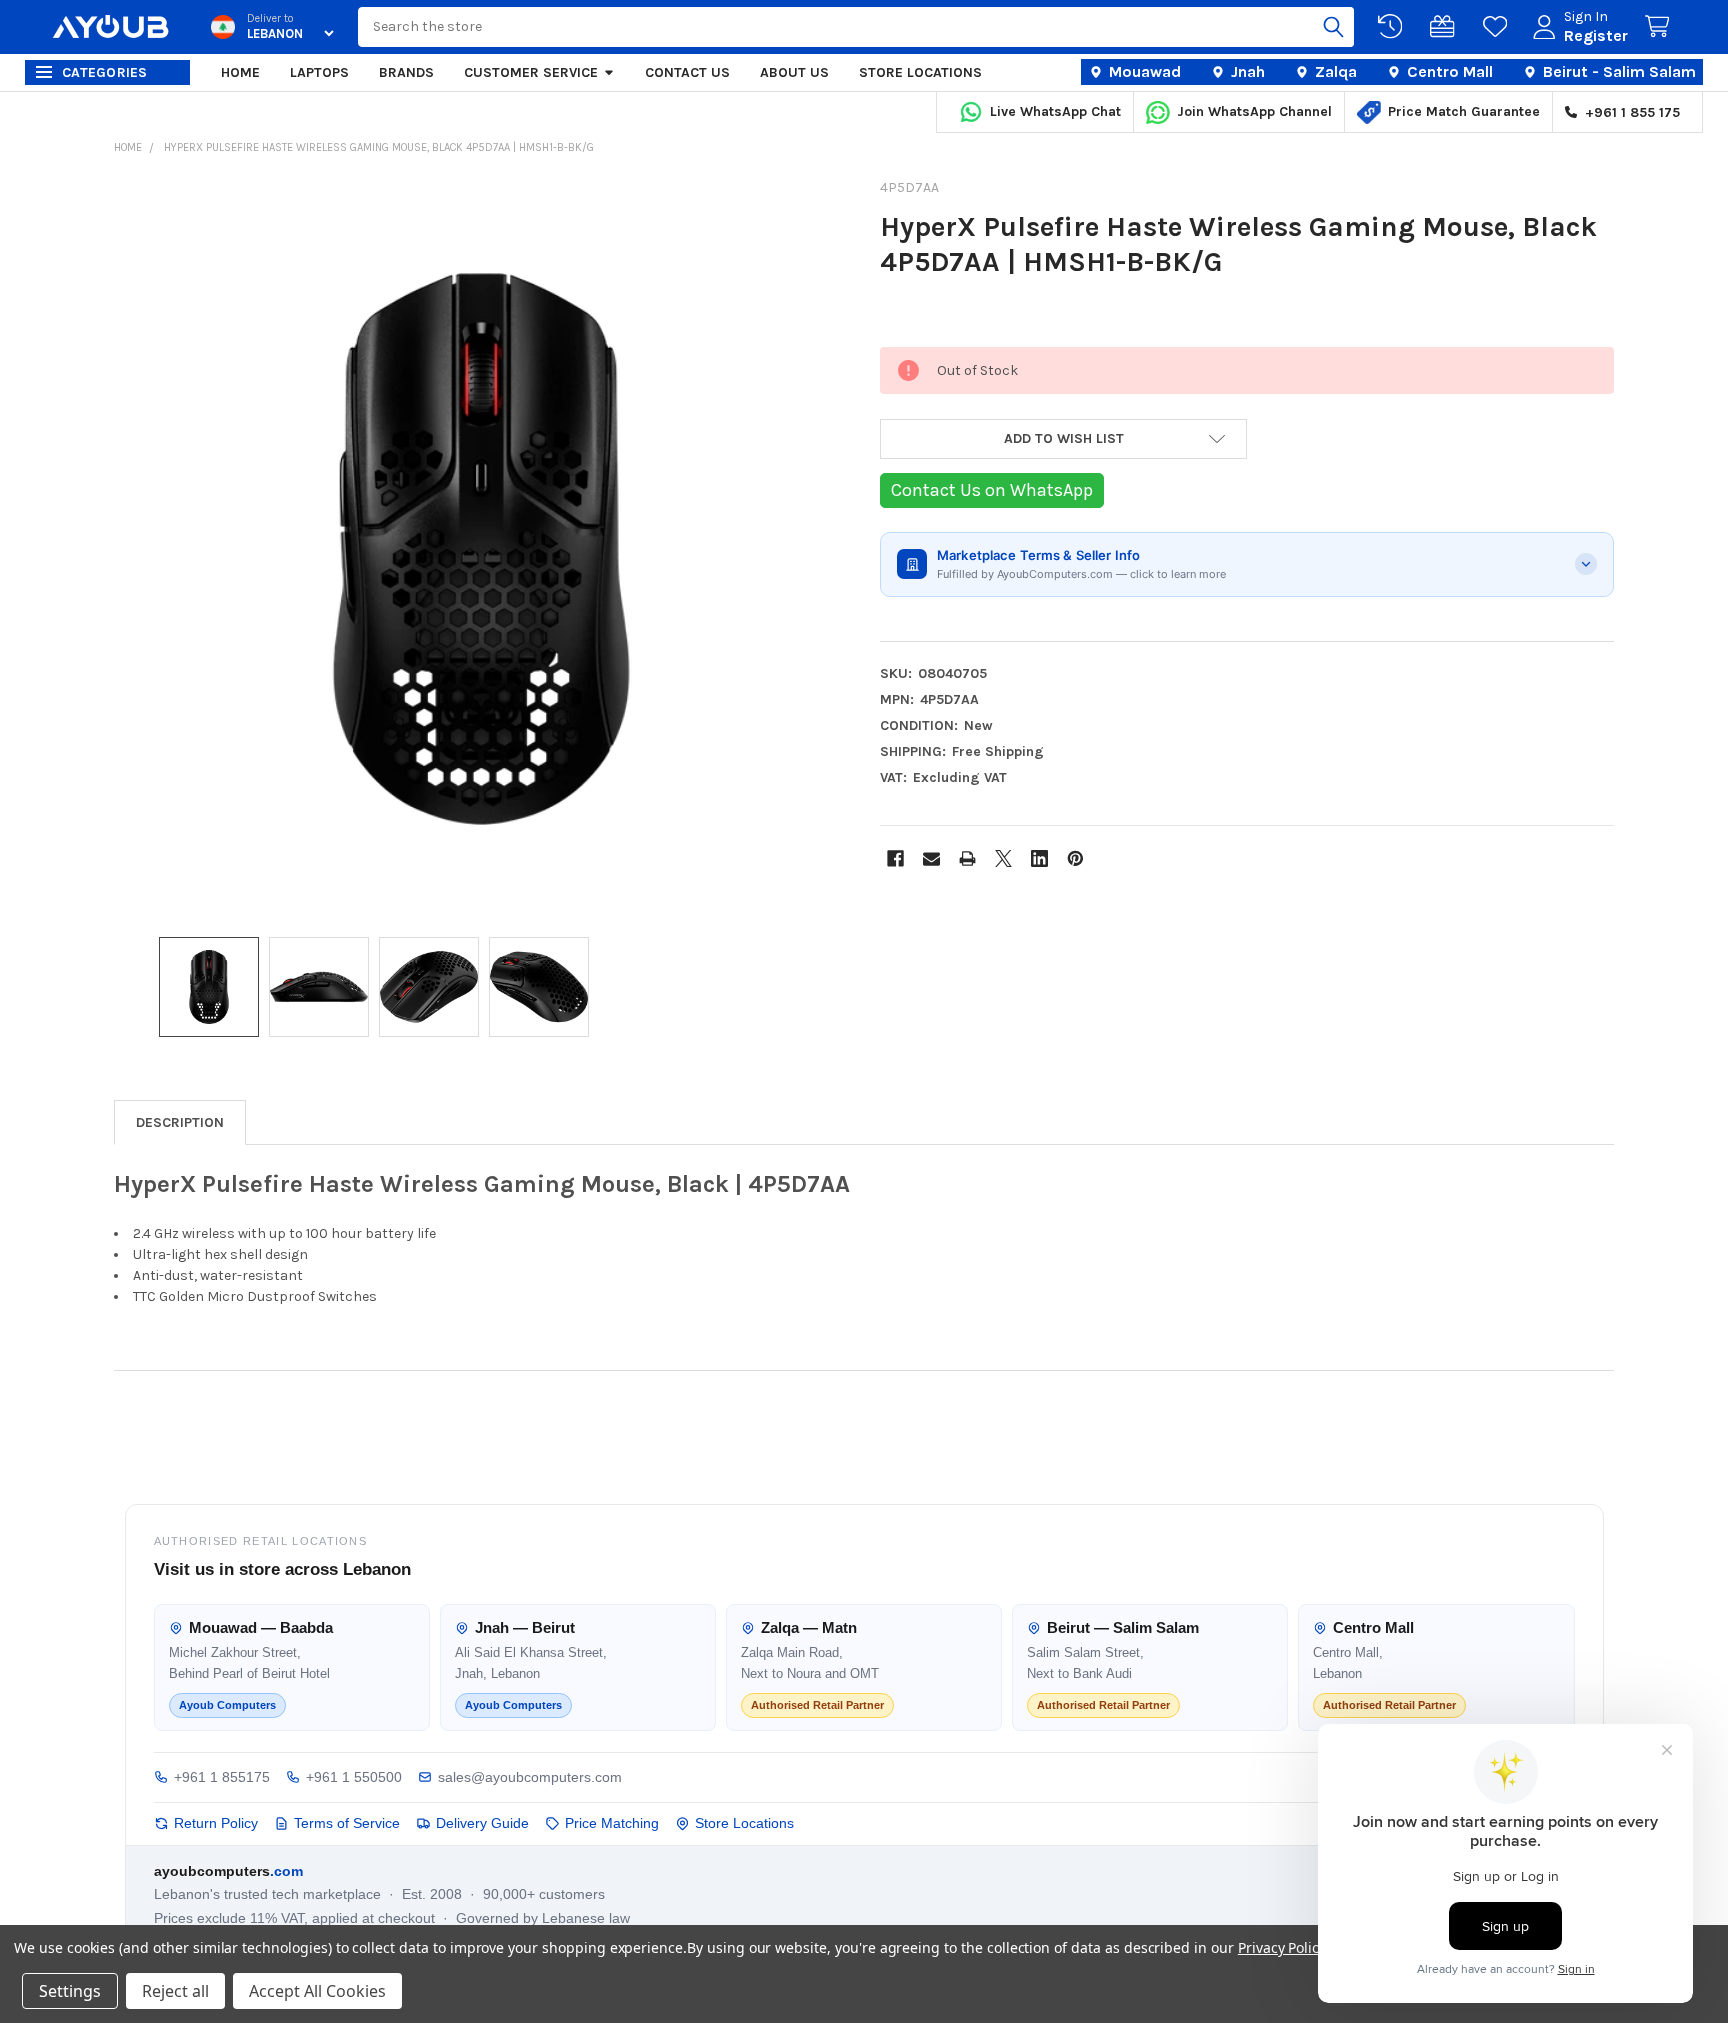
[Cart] (1661, 27)
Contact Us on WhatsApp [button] (992, 490)
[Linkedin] (1039, 858)
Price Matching (612, 1823)
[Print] (967, 858)
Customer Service (531, 72)
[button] (1063, 439)
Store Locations (920, 72)
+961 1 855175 (222, 1777)
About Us (794, 72)
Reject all (175, 1991)
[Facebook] (895, 858)
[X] (1003, 858)
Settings (70, 1991)
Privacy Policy (1281, 1947)
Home (240, 72)
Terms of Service (347, 1823)
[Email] (931, 858)
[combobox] (855, 27)
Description (180, 1122)
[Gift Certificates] (1446, 27)
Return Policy (216, 1823)
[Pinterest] (1075, 858)
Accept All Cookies (317, 1991)
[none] (481, 549)
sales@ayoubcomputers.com (530, 1777)
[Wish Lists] (1499, 27)
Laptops (319, 72)
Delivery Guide (482, 1823)
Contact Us (687, 72)
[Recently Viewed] (1394, 27)
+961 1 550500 (354, 1777)
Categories (105, 72)
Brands (406, 72)
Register (1596, 35)
